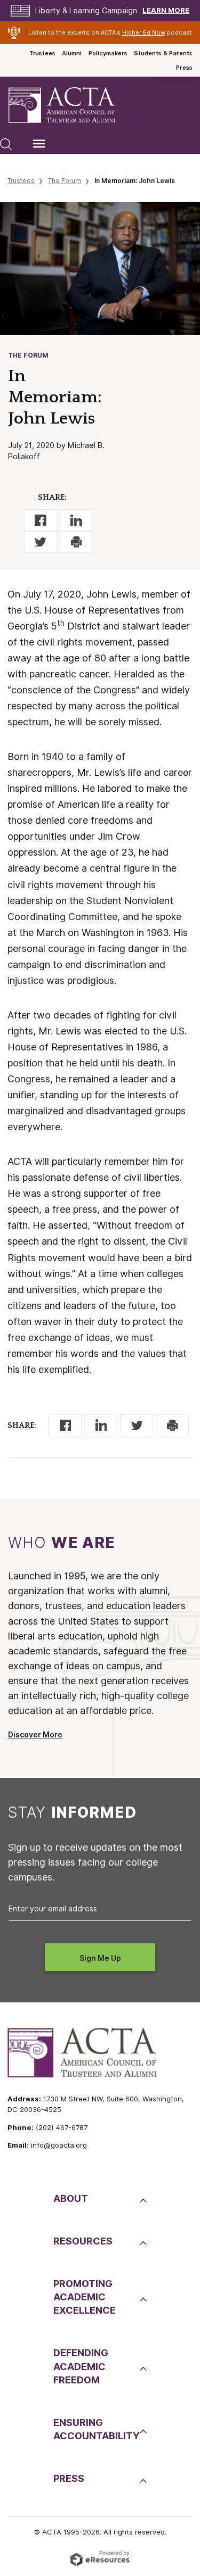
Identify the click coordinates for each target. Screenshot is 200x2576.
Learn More (166, 10)
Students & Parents (163, 53)
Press (184, 68)
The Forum (65, 181)
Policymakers (108, 53)
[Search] (6, 144)
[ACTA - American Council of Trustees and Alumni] (71, 105)
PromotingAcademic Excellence (85, 2297)
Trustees (42, 53)
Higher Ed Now (144, 32)
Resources (83, 2241)
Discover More (35, 1735)
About (71, 2198)
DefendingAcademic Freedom (81, 2366)
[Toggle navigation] (39, 144)
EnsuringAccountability (95, 2429)
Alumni (72, 53)
